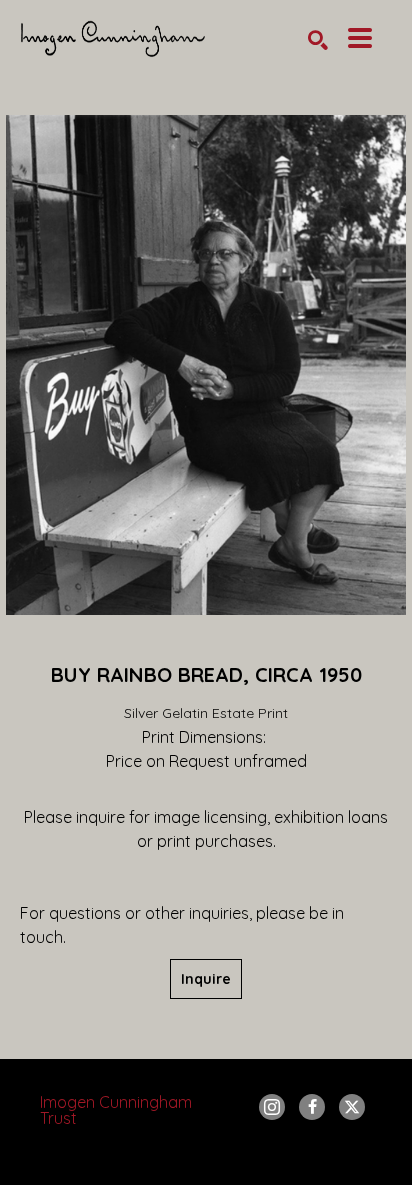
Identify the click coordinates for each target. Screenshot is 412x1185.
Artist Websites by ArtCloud (259, 1159)
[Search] (318, 40)
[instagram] (272, 1107)
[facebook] (312, 1107)
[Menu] (360, 38)
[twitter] (352, 1107)
